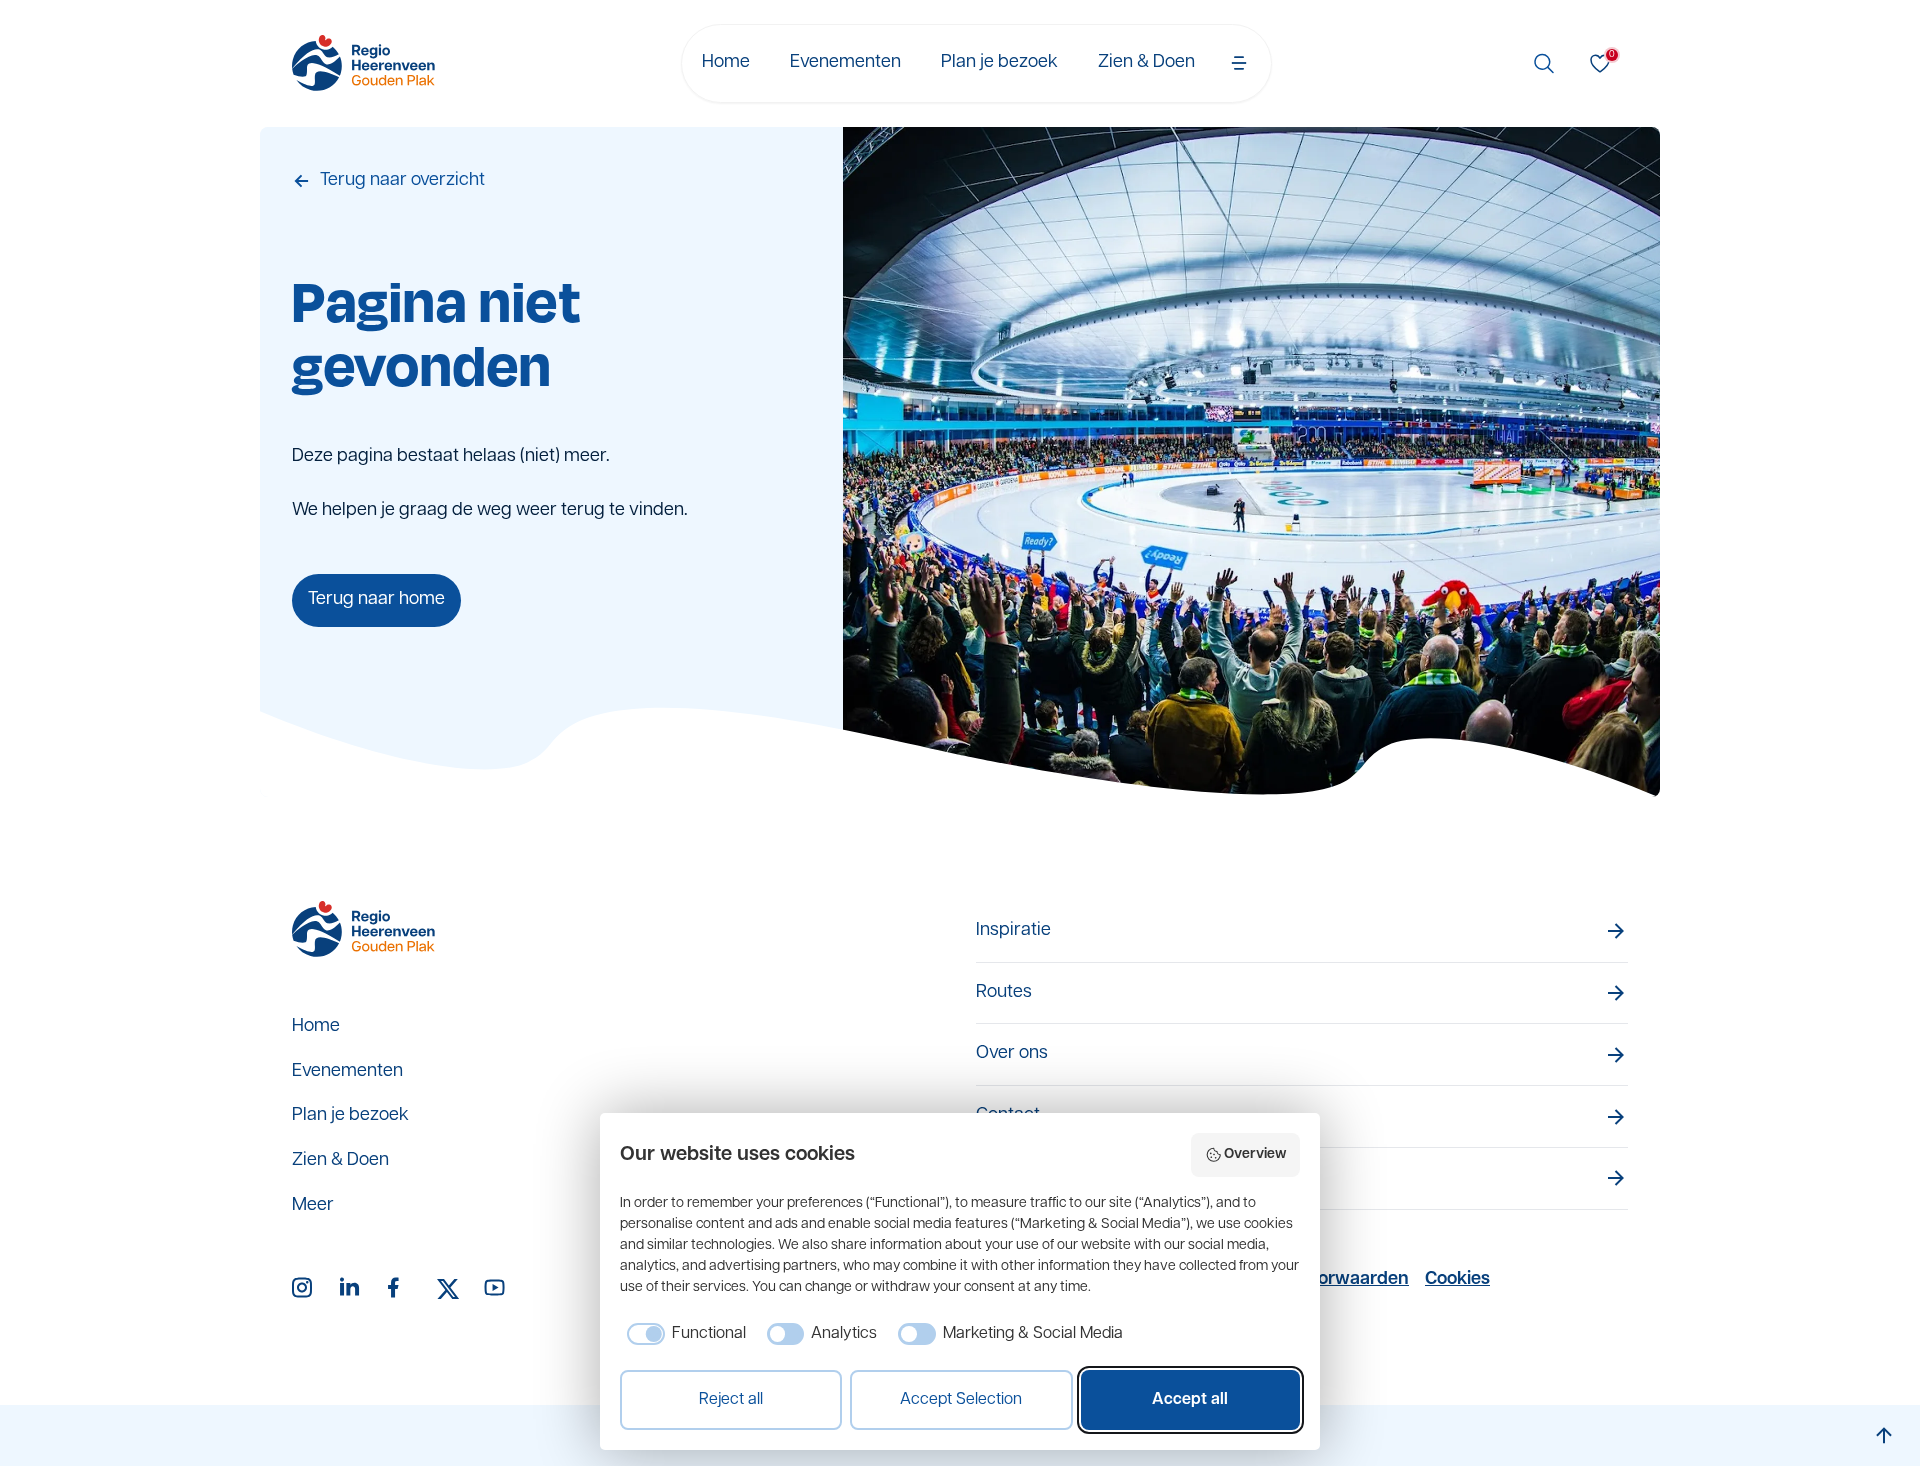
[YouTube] (496, 1289)
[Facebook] (400, 1289)
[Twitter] (448, 1289)
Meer (313, 1206)
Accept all (1190, 1400)
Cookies (1457, 1280)
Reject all (731, 1400)
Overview (1255, 1154)
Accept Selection (961, 1400)
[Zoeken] (1544, 63)
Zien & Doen (1146, 63)
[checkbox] (683, 1334)
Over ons (1012, 1054)
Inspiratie (1013, 931)
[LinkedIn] (352, 1289)
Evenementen (845, 63)
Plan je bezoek (999, 63)
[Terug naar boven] (1884, 1435)
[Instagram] (304, 1289)
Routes (1004, 993)
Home (726, 63)
